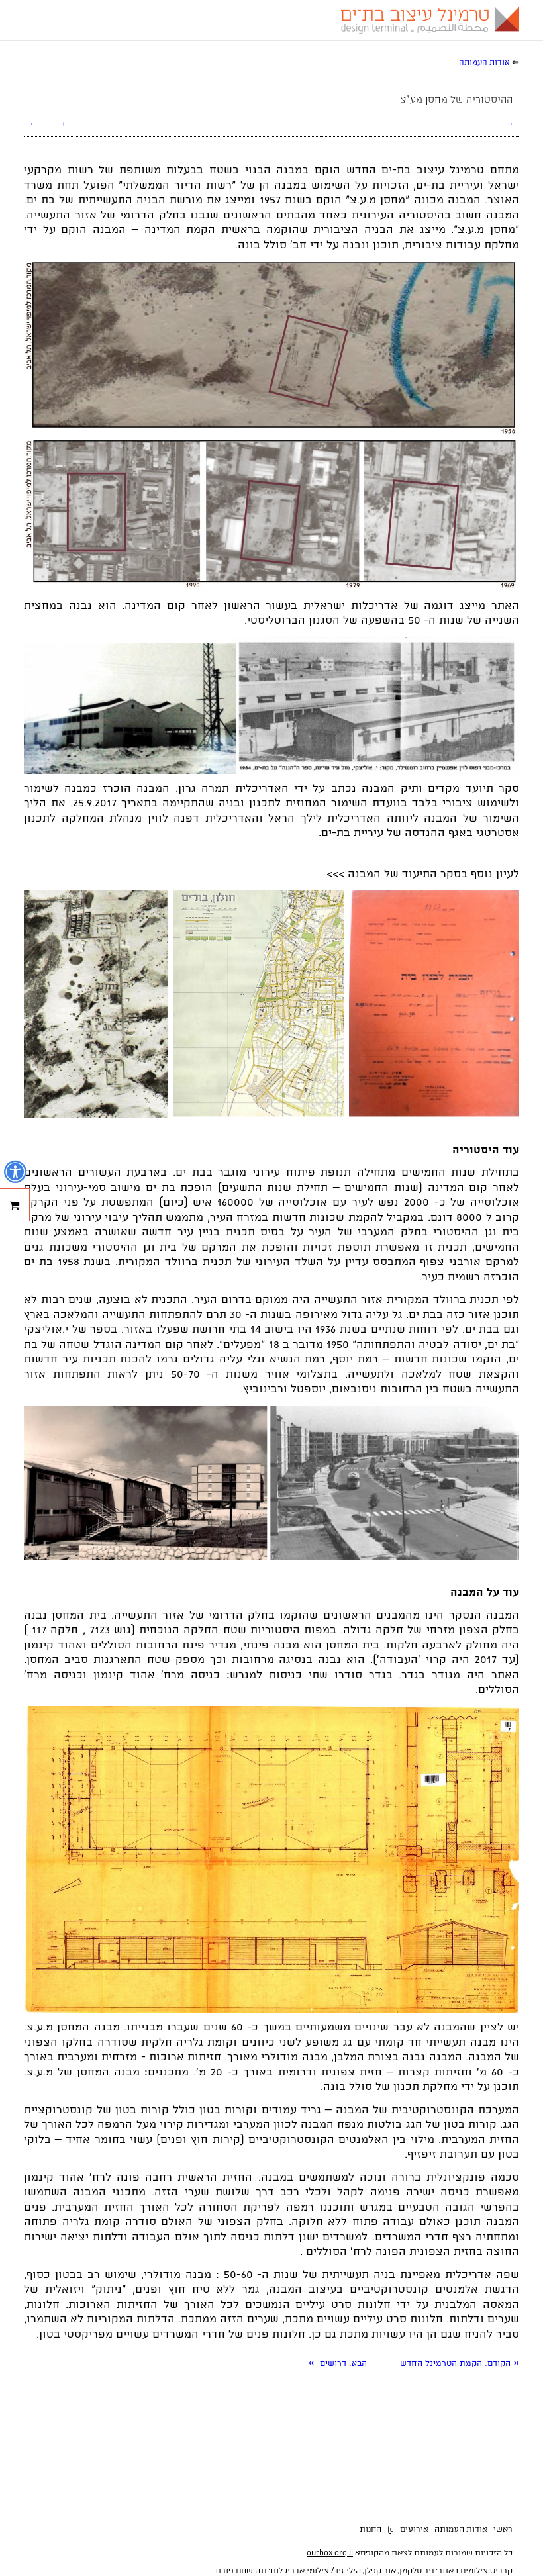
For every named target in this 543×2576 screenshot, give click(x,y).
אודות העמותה (461, 2529)
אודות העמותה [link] (484, 63)
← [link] (34, 124)
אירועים (414, 2529)
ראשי (503, 2529)
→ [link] (61, 124)
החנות (370, 2529)
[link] (460, 2364)
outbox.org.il (330, 2553)
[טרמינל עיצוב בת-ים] (427, 20)
